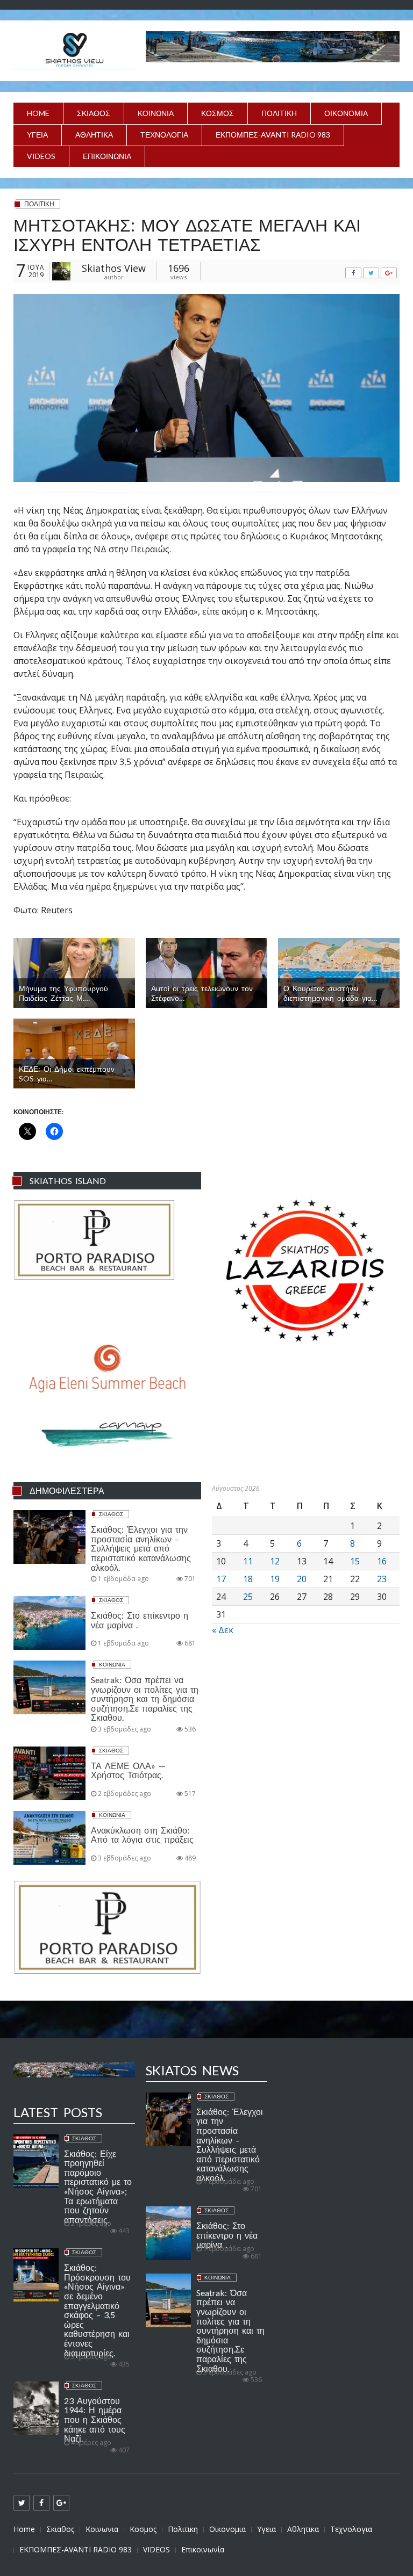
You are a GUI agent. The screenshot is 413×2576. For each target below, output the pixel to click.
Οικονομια (346, 113)
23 (382, 1579)
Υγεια (37, 135)
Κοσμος (218, 113)
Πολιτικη (279, 113)
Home (38, 113)
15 (355, 1561)
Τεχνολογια (164, 135)
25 (248, 1597)
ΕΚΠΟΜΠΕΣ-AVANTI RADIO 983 (273, 135)
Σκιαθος (94, 113)
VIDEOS (41, 156)
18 (248, 1579)
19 (275, 1579)
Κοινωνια (156, 113)
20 (302, 1579)
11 (248, 1561)
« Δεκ (223, 1630)
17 (221, 1579)
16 (382, 1561)
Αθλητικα (94, 135)
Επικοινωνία (107, 156)
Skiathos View (114, 268)
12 (275, 1561)
